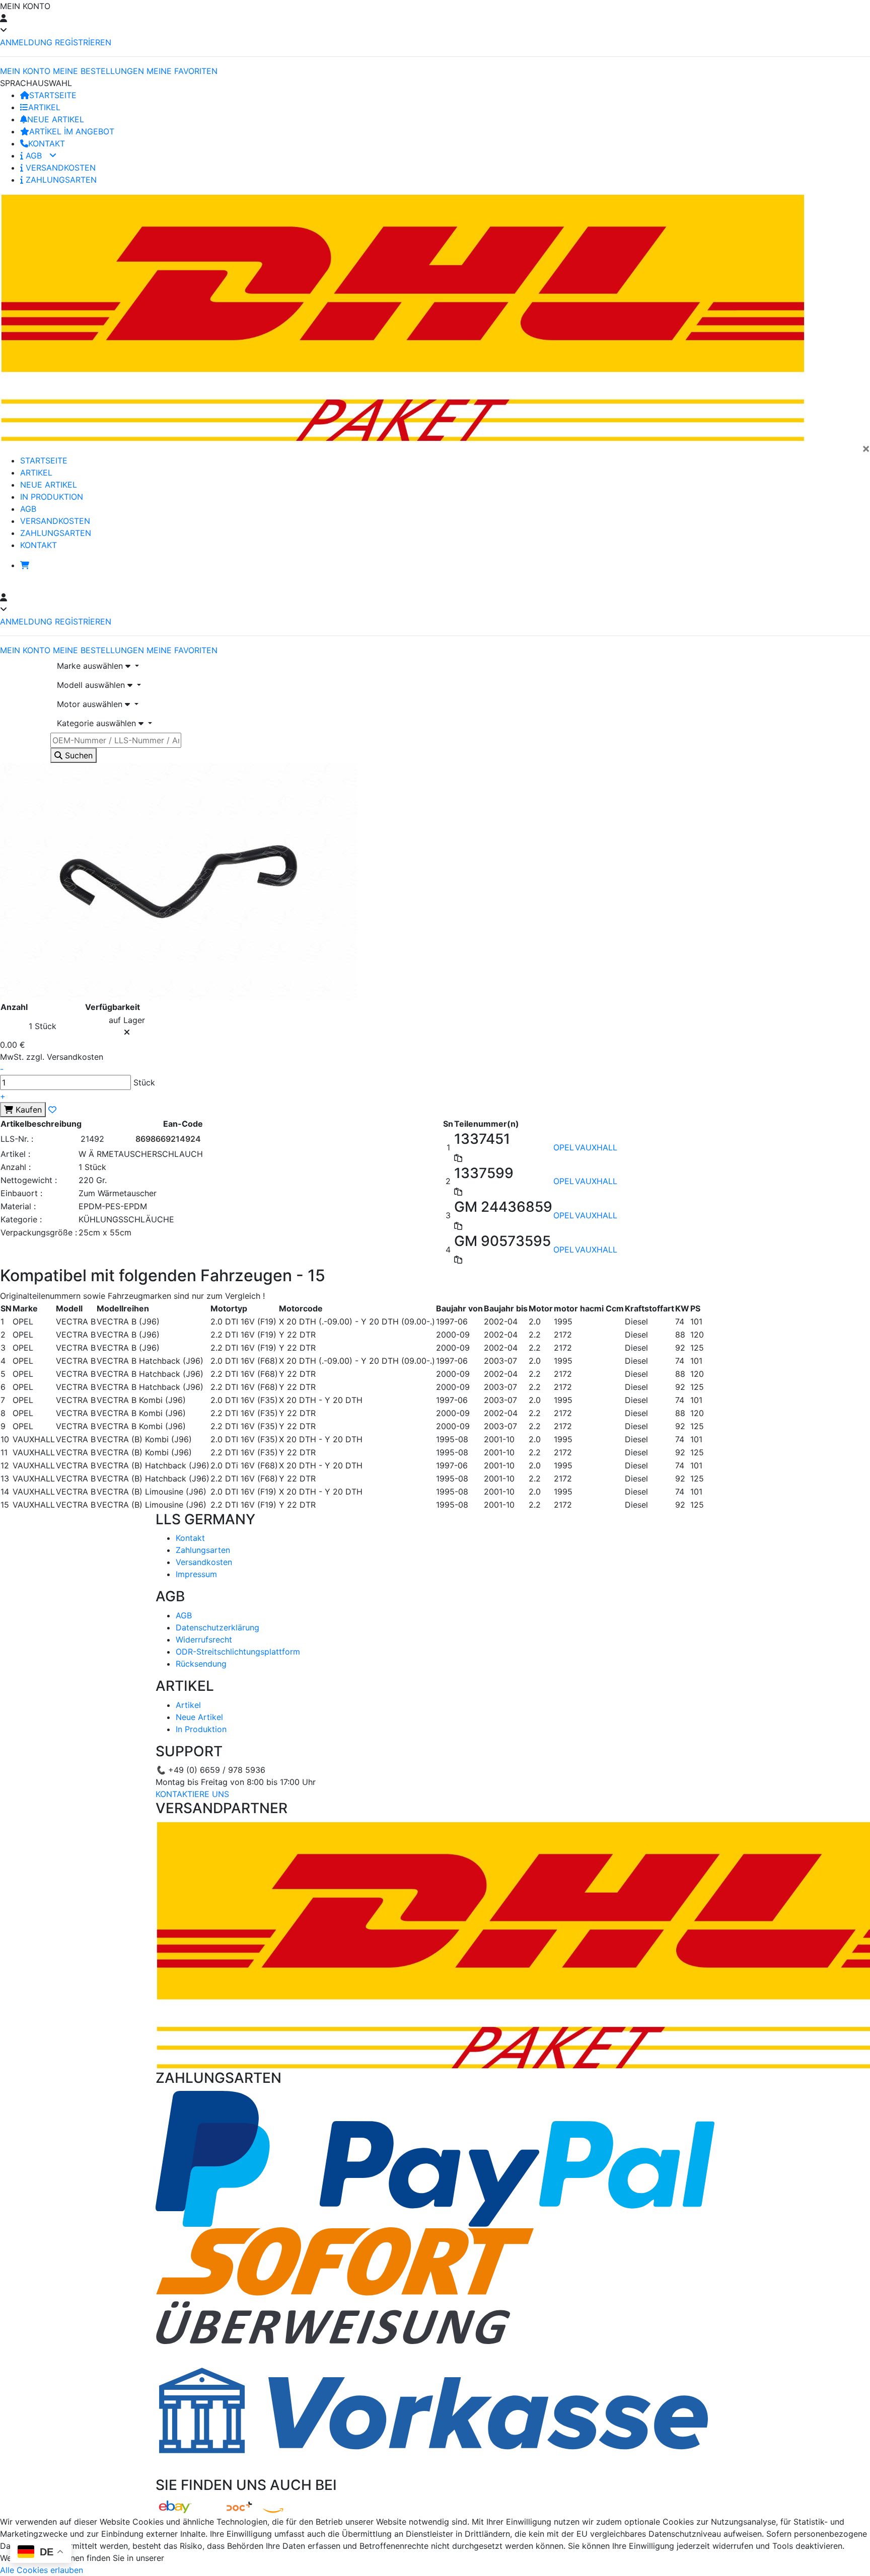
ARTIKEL (44, 107)
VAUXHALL (596, 1147)
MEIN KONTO (25, 71)
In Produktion (201, 1729)
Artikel (188, 1705)
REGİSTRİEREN (83, 42)
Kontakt (190, 1538)
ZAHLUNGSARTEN (60, 180)
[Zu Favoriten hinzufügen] (52, 1110)
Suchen (78, 755)
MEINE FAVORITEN (182, 71)
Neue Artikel (199, 1717)
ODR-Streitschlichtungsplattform (238, 1652)
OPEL (564, 1147)
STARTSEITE (53, 95)
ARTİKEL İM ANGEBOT (72, 131)
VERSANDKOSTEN (59, 168)
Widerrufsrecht (204, 1640)
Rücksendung (201, 1664)
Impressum (196, 1574)
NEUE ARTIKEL (56, 119)
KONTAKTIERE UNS (192, 1794)
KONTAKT (47, 143)
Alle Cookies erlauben (42, 2570)
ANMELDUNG (26, 42)
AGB (34, 155)
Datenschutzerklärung (217, 1627)
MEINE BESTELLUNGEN (98, 71)
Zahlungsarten (203, 1550)
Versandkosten (204, 1562)
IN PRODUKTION (52, 497)
